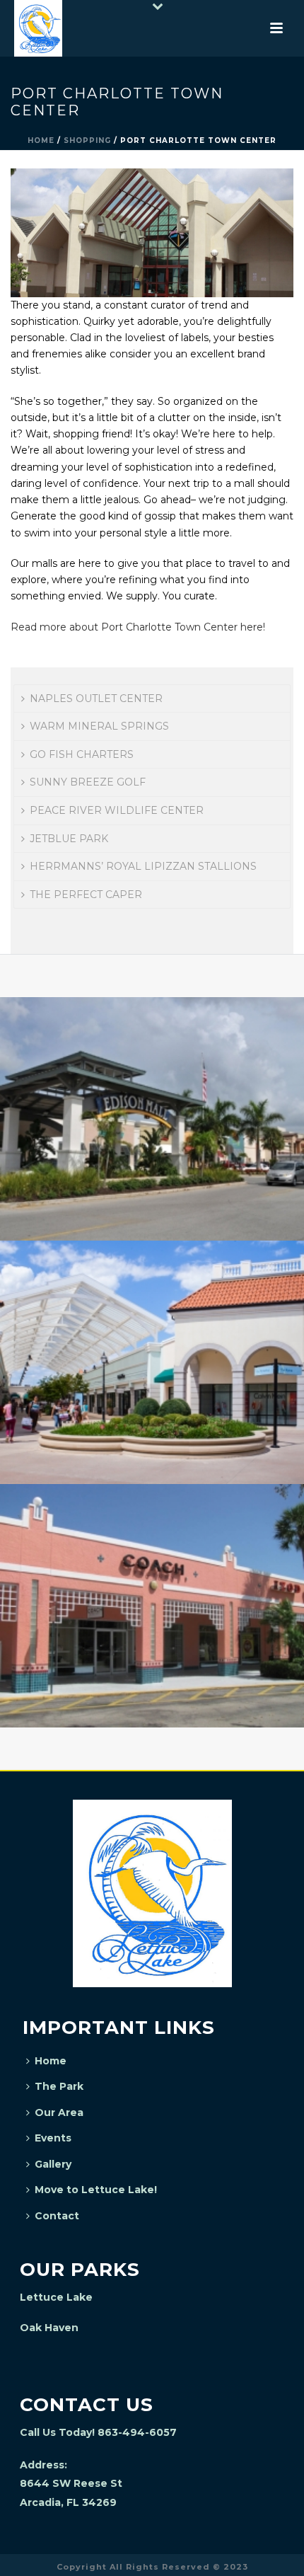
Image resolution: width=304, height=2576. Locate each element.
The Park (59, 2086)
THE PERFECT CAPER (86, 895)
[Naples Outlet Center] (152, 1543)
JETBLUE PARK (69, 839)
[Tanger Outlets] (152, 1300)
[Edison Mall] (152, 1057)
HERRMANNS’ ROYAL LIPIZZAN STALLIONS (143, 866)
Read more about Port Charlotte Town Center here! (138, 627)
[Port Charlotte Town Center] (152, 232)
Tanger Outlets (152, 1447)
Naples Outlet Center (152, 1690)
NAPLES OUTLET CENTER (96, 698)
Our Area (59, 2112)
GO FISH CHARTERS (82, 754)
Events (53, 2138)
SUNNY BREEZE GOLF (88, 782)
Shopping (87, 140)
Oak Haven (49, 2328)
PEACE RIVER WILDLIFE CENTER (117, 810)
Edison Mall (152, 1203)
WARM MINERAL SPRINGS (99, 726)
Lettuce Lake (56, 2297)
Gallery (53, 2164)
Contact (57, 2216)
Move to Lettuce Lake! (96, 2190)
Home (41, 140)
